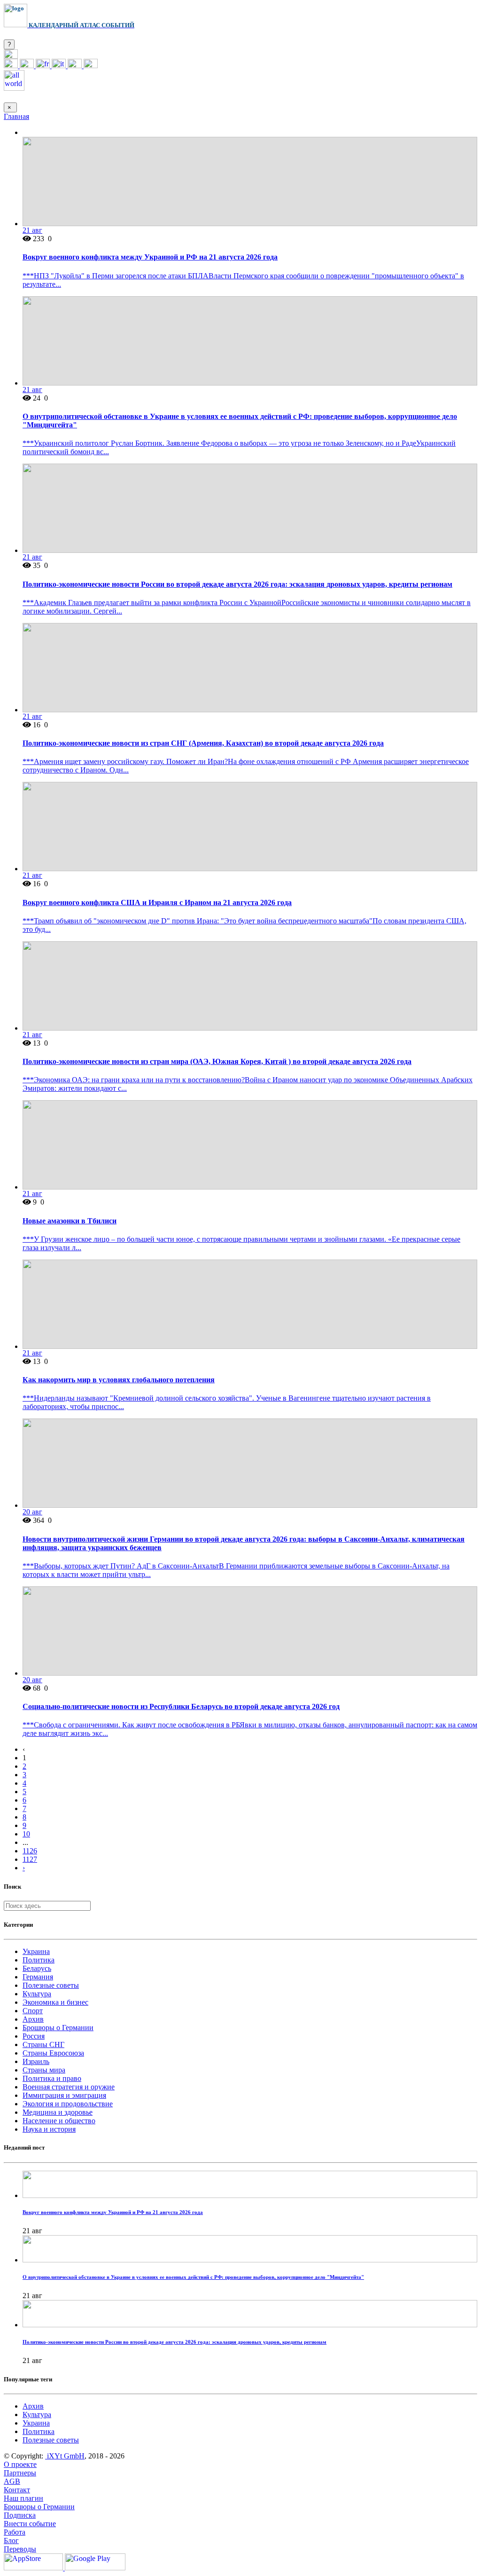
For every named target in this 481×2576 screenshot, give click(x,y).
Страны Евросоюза (53, 2053)
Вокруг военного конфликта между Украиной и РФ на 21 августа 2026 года (150, 257)
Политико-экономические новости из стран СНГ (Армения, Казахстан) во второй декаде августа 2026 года (203, 743)
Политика (39, 1960)
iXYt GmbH (65, 2456)
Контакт (17, 2490)
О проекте (20, 2464)
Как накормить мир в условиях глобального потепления (119, 1380)
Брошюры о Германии (58, 2028)
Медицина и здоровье (58, 2112)
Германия (38, 1977)
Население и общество (59, 2121)
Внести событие (30, 2524)
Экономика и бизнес (55, 2002)
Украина (36, 1951)
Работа (15, 2532)
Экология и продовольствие (68, 2104)
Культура (37, 1994)
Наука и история (49, 2129)
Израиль (36, 2061)
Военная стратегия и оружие (69, 2087)
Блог (11, 2541)
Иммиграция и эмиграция (64, 2095)
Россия (34, 2036)
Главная (16, 116)
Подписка (20, 2515)
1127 (30, 1859)
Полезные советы (51, 1985)
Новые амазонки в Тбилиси (70, 1221)
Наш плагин (23, 2498)
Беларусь (37, 1968)
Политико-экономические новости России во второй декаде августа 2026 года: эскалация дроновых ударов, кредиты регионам (237, 584)
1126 (30, 1851)
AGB (12, 2481)
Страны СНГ (43, 2044)
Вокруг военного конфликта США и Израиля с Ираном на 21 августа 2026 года (157, 902)
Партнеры (20, 2473)
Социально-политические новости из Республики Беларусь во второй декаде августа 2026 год (181, 1706)
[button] (11, 56)
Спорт (33, 2011)
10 (26, 1834)
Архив (33, 2019)
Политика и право (52, 2078)
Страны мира (44, 2070)
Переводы (20, 2549)
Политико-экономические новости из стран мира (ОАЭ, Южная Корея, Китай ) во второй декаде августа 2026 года (217, 1061)
